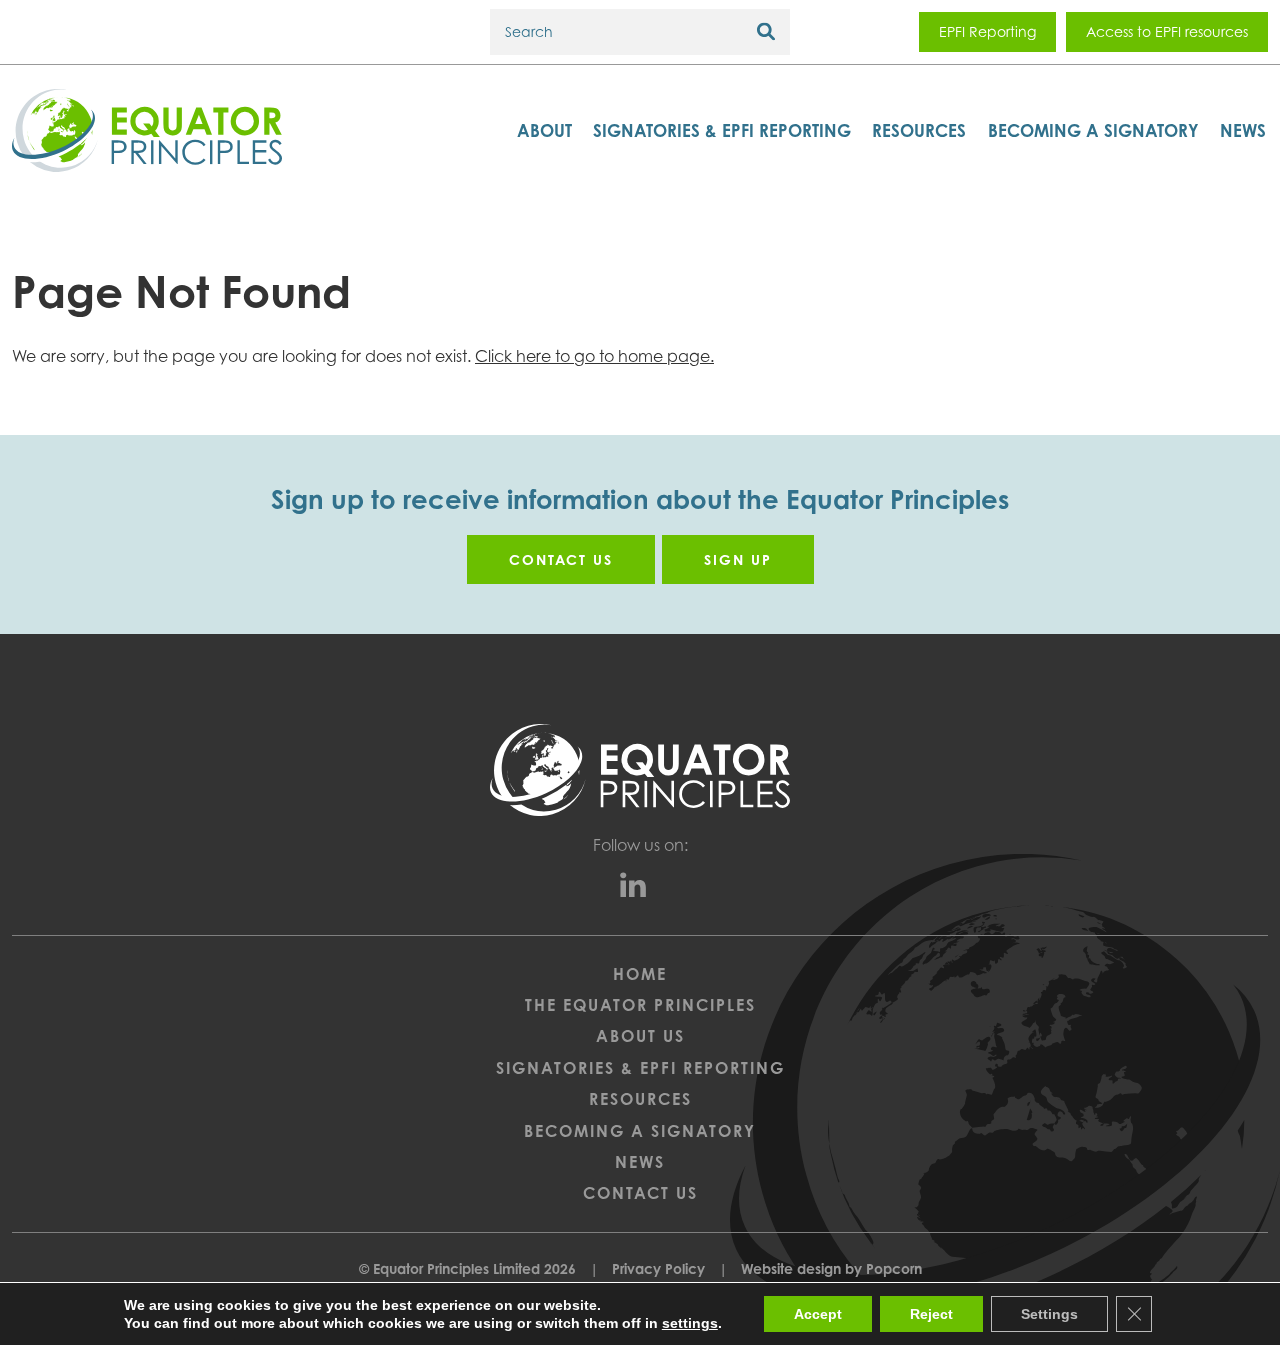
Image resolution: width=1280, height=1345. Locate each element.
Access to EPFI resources (1167, 31)
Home (640, 974)
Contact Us (640, 1193)
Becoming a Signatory (1093, 130)
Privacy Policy (658, 1268)
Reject (931, 1314)
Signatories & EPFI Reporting (722, 130)
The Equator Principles (640, 1005)
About (544, 130)
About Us (640, 1036)
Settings (1049, 1314)
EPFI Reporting (987, 31)
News (1243, 130)
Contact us (561, 559)
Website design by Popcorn (831, 1268)
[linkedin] (640, 889)
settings (690, 1323)
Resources (919, 130)
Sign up (738, 559)
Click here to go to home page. (594, 356)
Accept (818, 1314)
